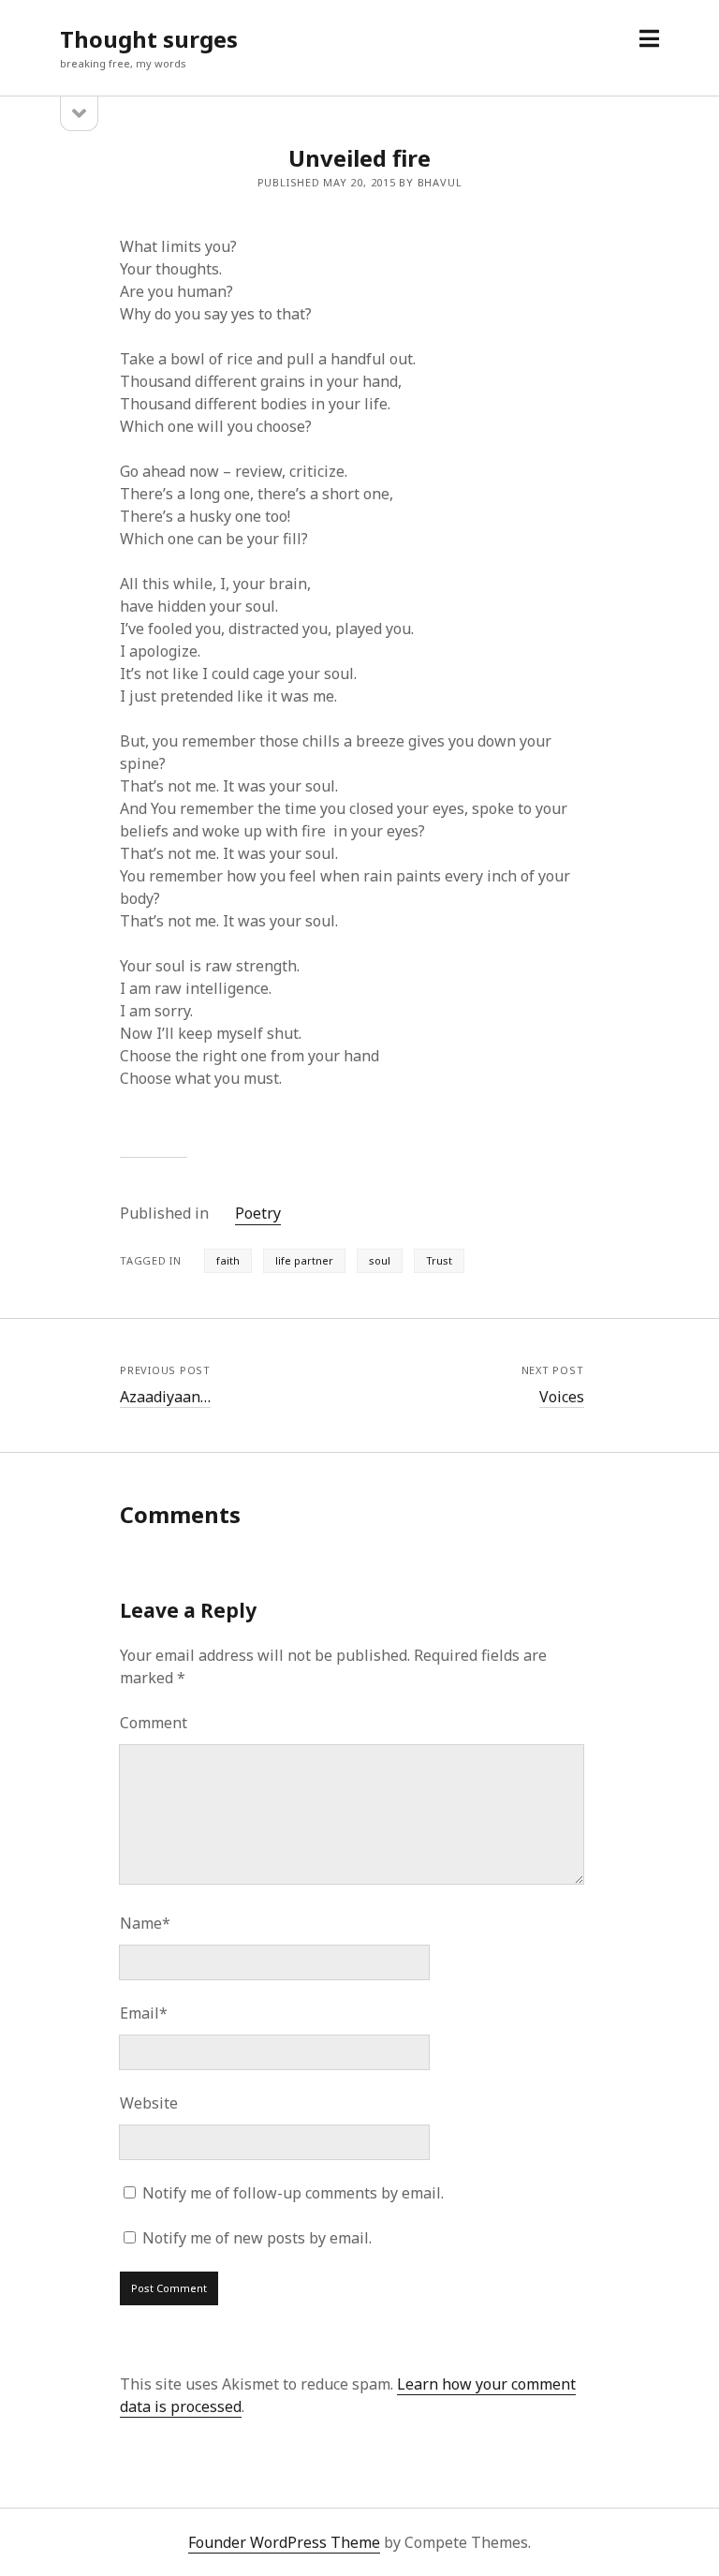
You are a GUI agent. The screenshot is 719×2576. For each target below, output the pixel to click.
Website (149, 2103)
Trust (439, 1260)
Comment (154, 1723)
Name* (145, 1923)
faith (228, 1260)
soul (380, 1260)
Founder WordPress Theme (284, 2542)
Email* (144, 2013)
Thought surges (149, 39)
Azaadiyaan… (165, 1397)
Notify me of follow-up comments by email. (293, 2193)
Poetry (258, 1213)
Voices (562, 1397)
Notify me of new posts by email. (257, 2238)
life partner (304, 1260)
